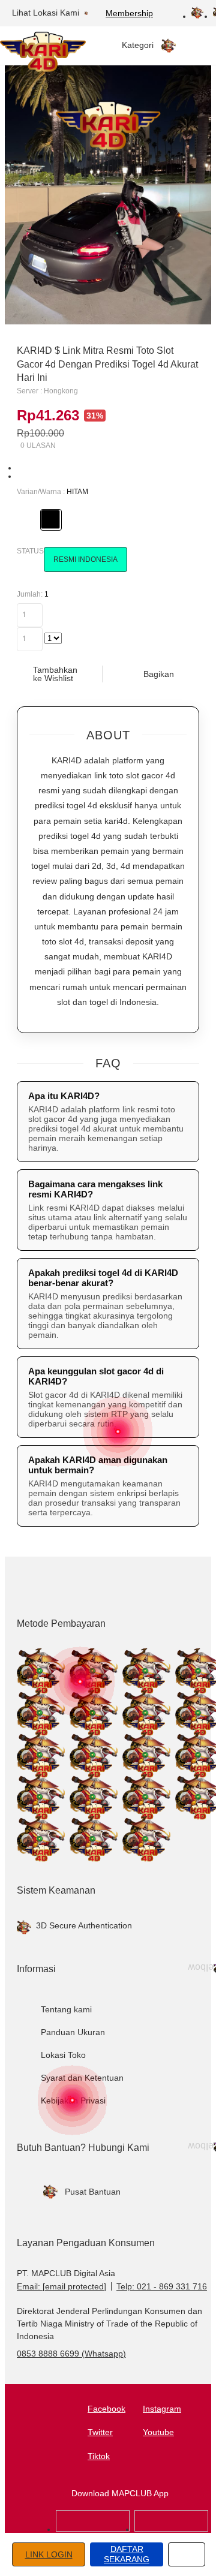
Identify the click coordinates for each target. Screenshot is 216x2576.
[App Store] (93, 2529)
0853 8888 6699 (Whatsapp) (71, 2354)
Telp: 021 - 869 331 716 (162, 2286)
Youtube (158, 2432)
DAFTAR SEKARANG (127, 2554)
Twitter (100, 2432)
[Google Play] (171, 2529)
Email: (61, 2286)
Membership (129, 13)
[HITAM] (50, 519)
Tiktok (99, 2456)
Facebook (106, 2409)
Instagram (162, 2409)
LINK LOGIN (49, 2554)
